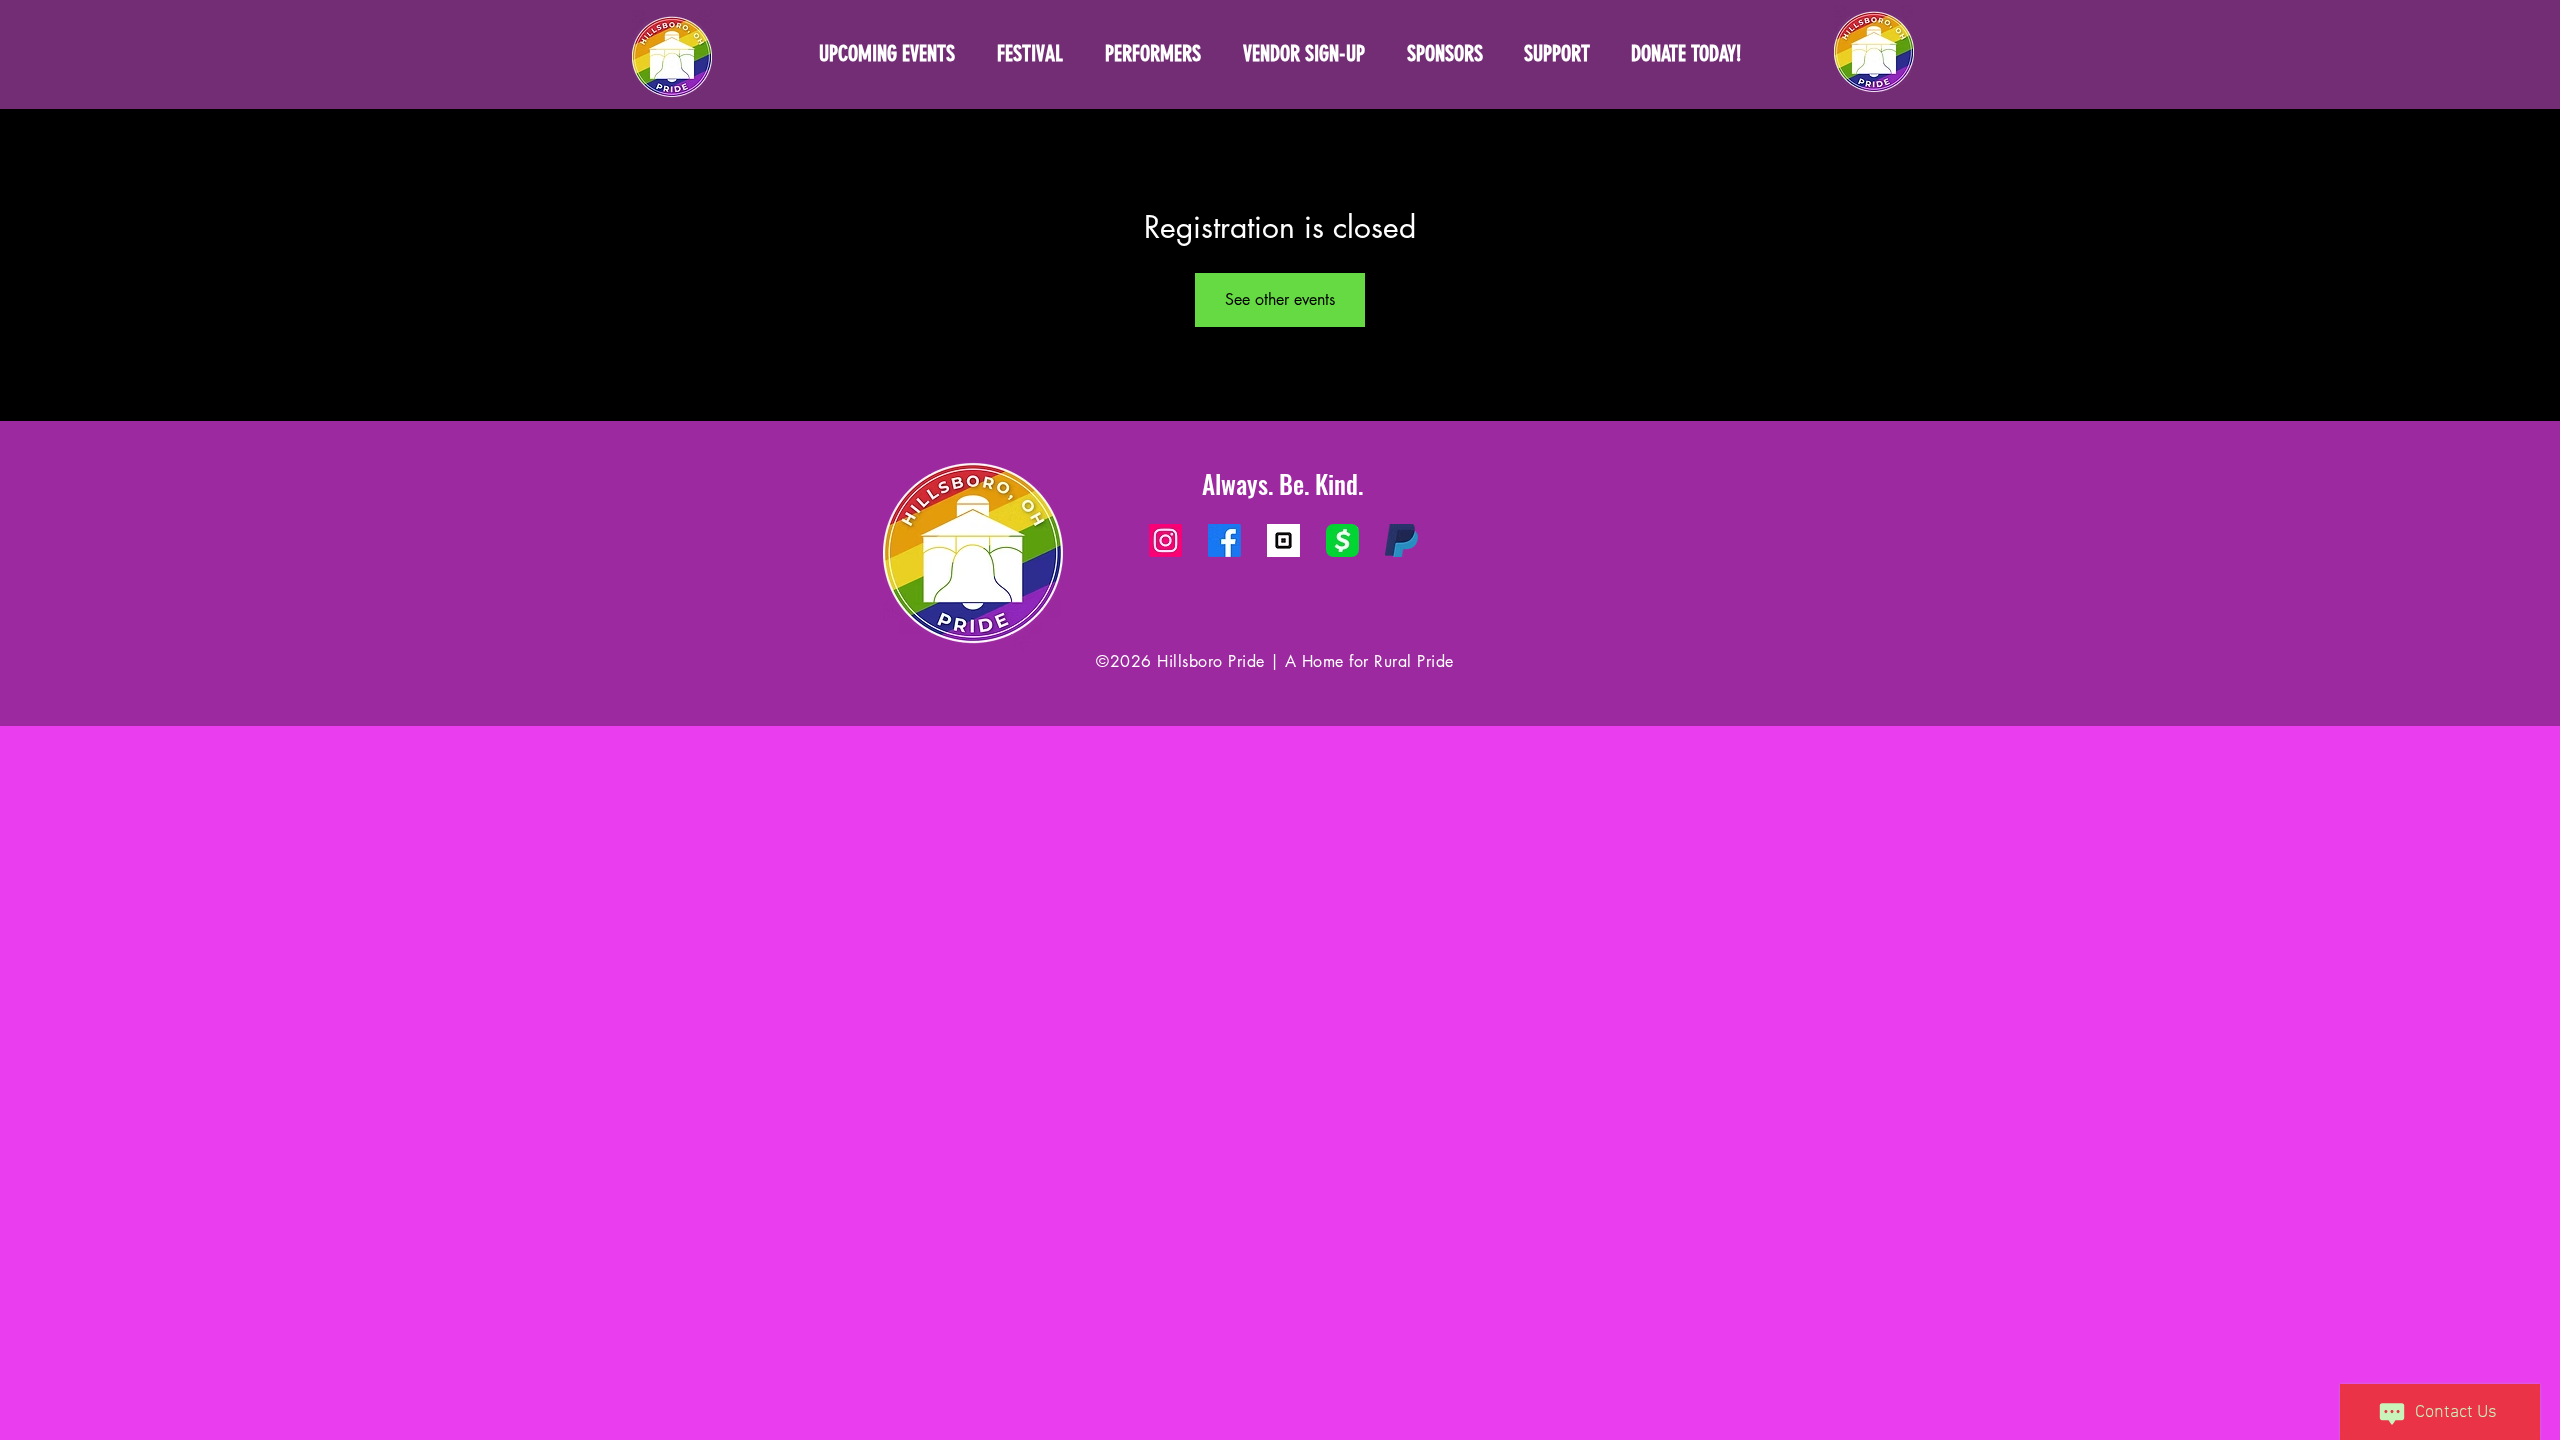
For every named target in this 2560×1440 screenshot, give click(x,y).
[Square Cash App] (1342, 540)
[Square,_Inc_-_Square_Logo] (1283, 540)
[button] (1556, 54)
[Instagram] (1165, 540)
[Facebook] (1224, 540)
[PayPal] (1401, 540)
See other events (1280, 299)
